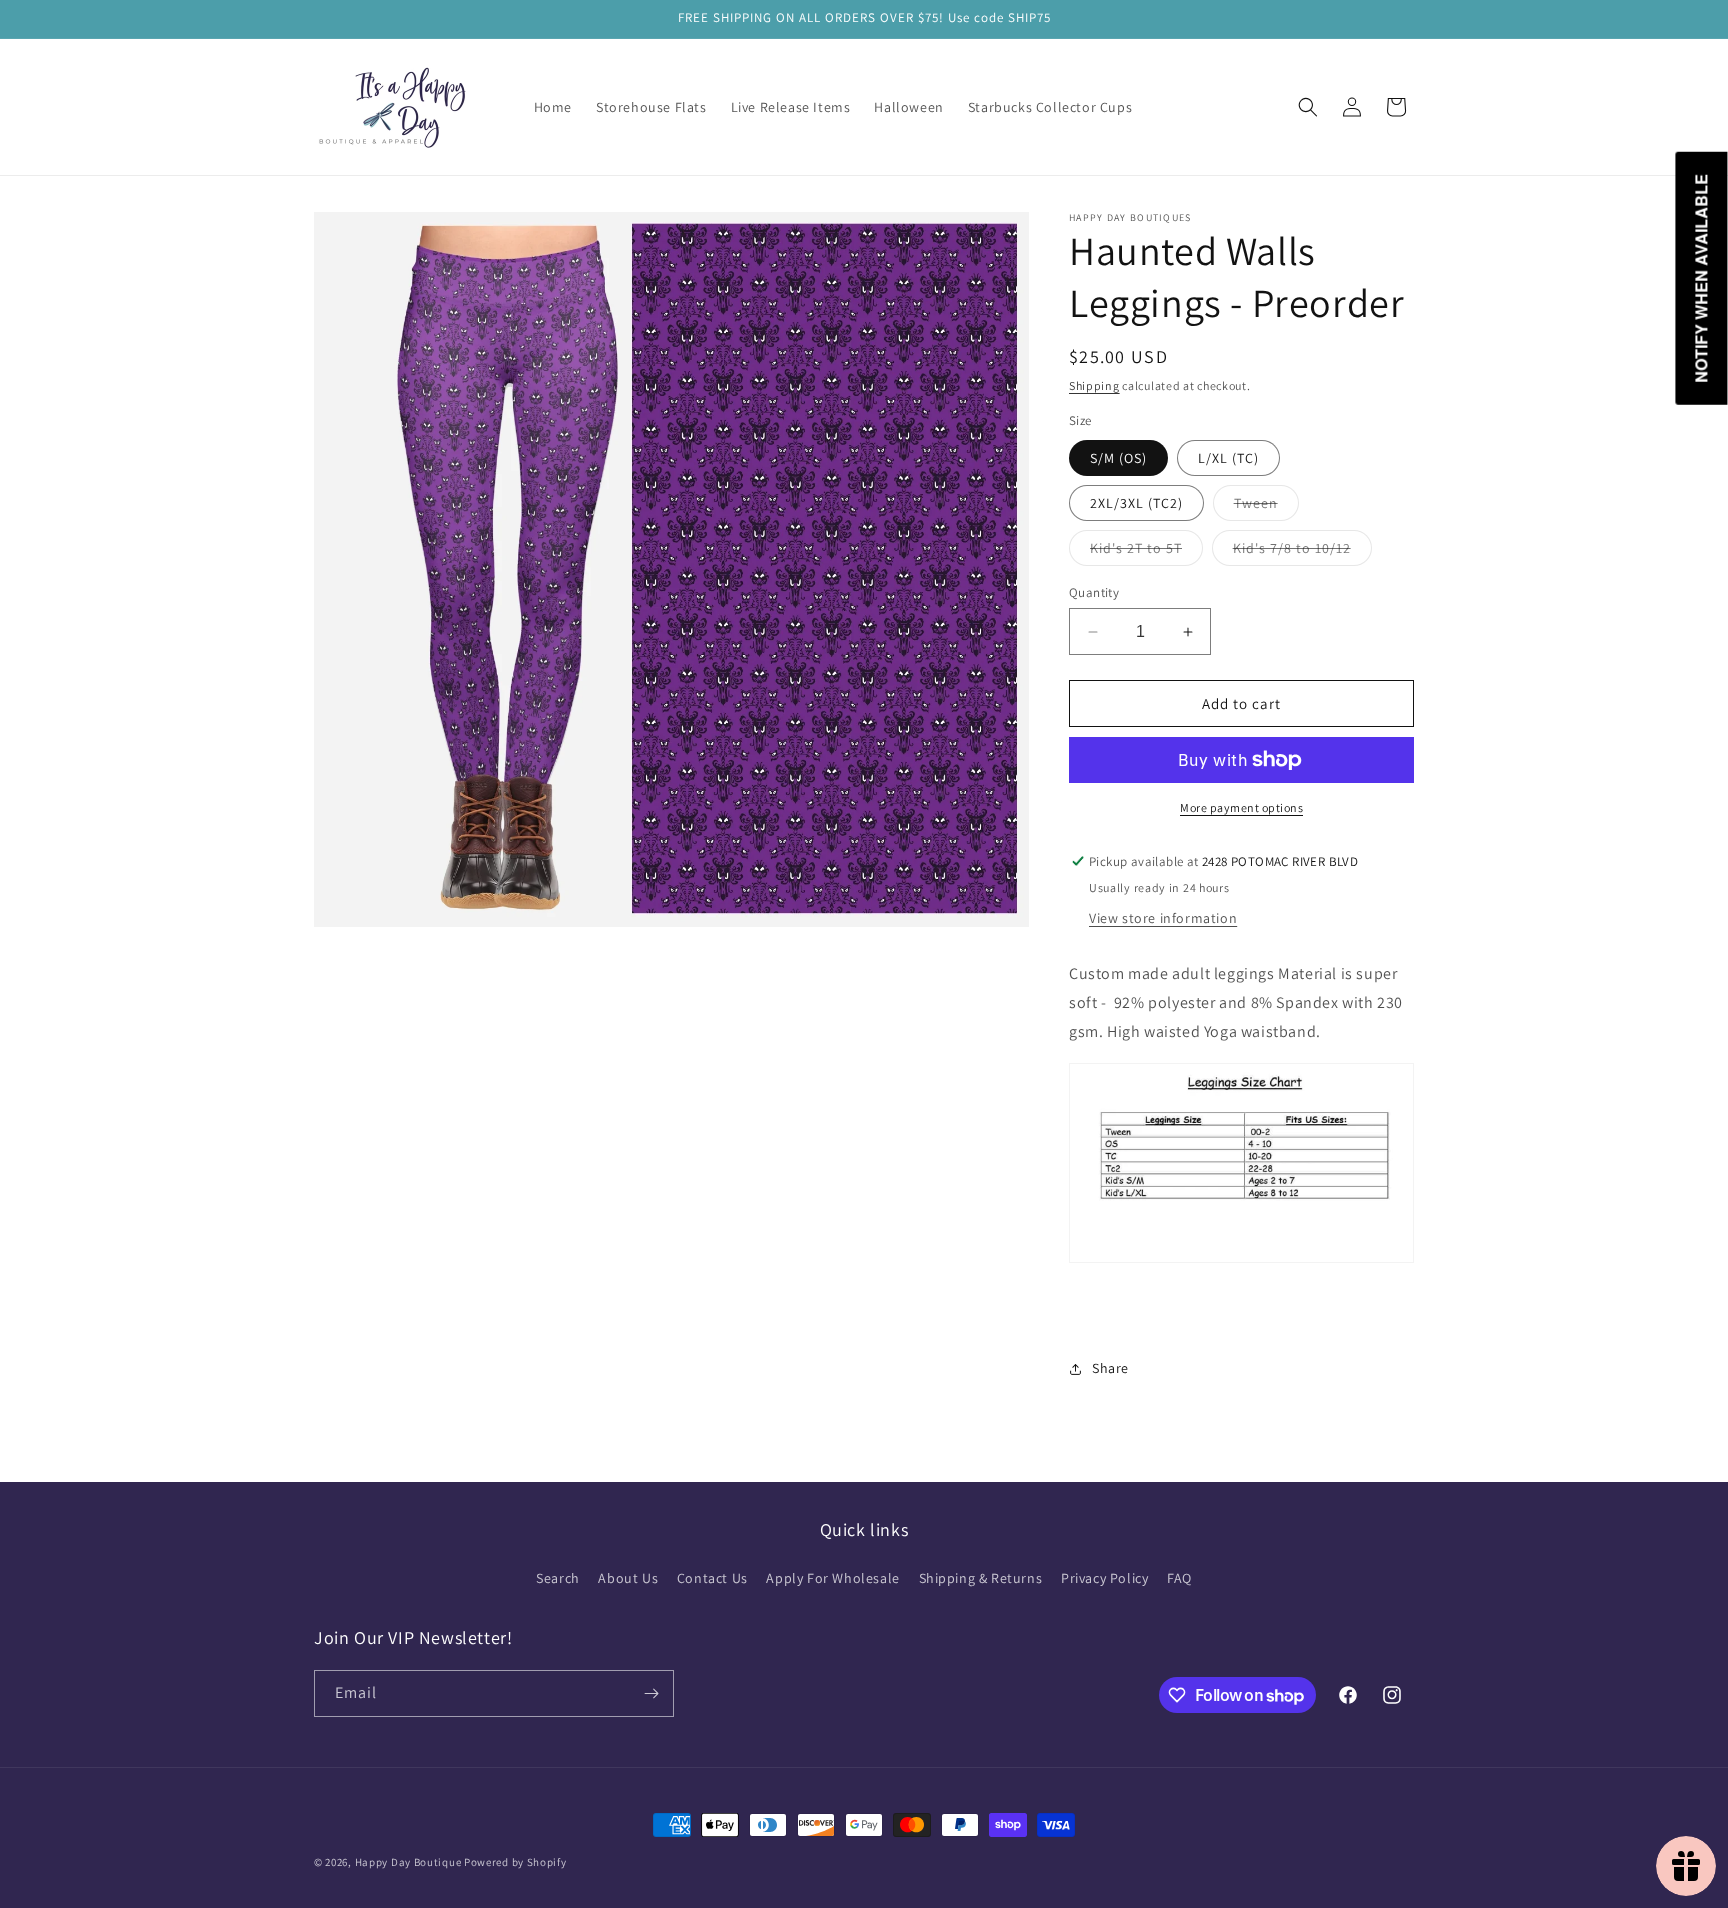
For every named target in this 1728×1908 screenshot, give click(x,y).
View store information (1163, 918)
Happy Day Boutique (408, 1862)
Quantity (1094, 592)
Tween (1266, 507)
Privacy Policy (1104, 1578)
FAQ (1179, 1578)
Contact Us (712, 1578)
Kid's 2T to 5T (1146, 552)
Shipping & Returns (981, 1578)
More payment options (1241, 807)
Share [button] (1110, 1368)
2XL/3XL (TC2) (1136, 503)
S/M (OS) (1118, 458)
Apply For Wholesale (832, 1578)
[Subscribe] (651, 1693)
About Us (628, 1578)
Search (558, 1578)
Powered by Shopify (515, 1862)
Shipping (1094, 385)
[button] (1308, 107)
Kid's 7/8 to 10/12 (1302, 552)
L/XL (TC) (1228, 458)
